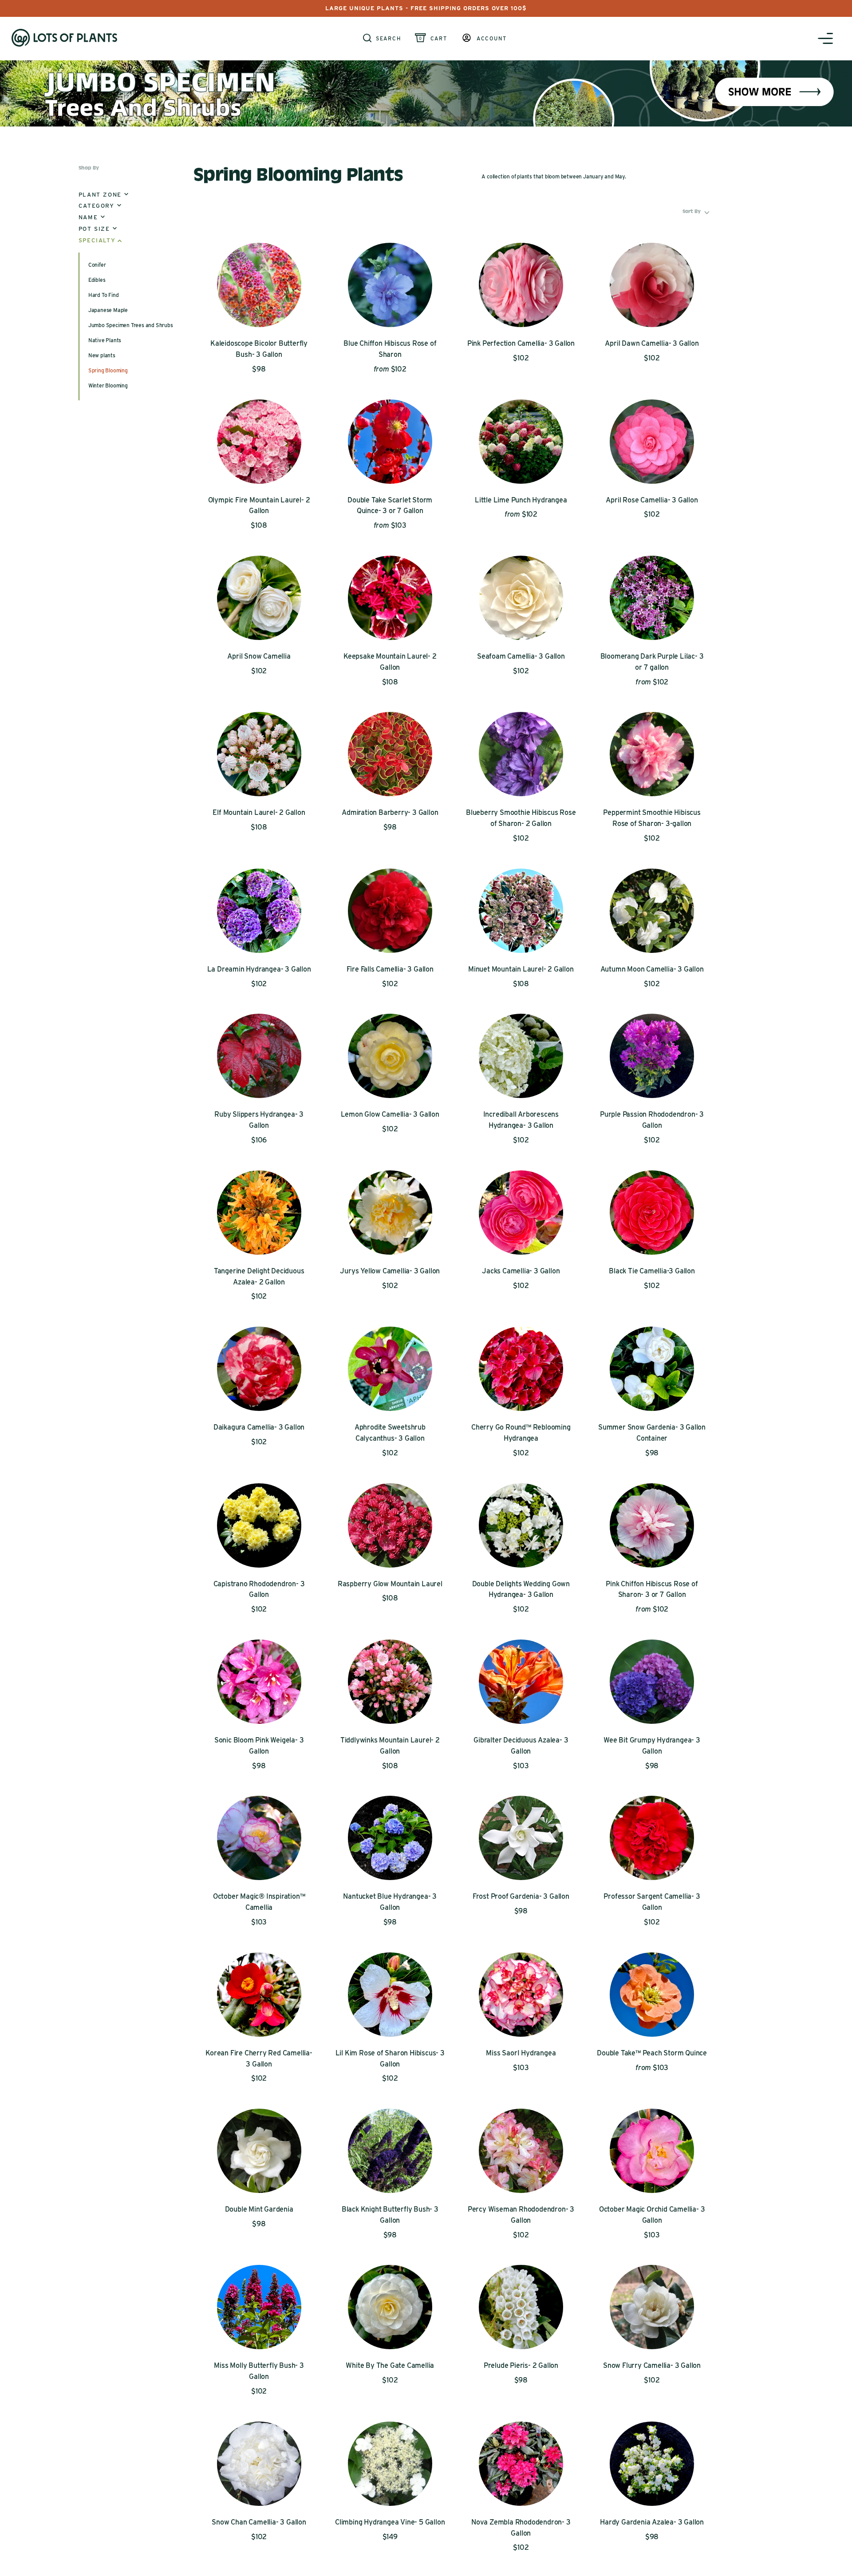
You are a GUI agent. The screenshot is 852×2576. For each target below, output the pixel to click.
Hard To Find (104, 295)
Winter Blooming (108, 385)
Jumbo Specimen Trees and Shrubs (131, 325)
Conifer (97, 265)
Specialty (100, 240)
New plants (102, 355)
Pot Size (97, 229)
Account (492, 39)
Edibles (97, 280)
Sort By (697, 211)
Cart (439, 39)
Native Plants (105, 340)
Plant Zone (103, 195)
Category (100, 206)
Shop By (89, 168)
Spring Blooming (108, 370)
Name (91, 217)
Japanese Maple (108, 310)
